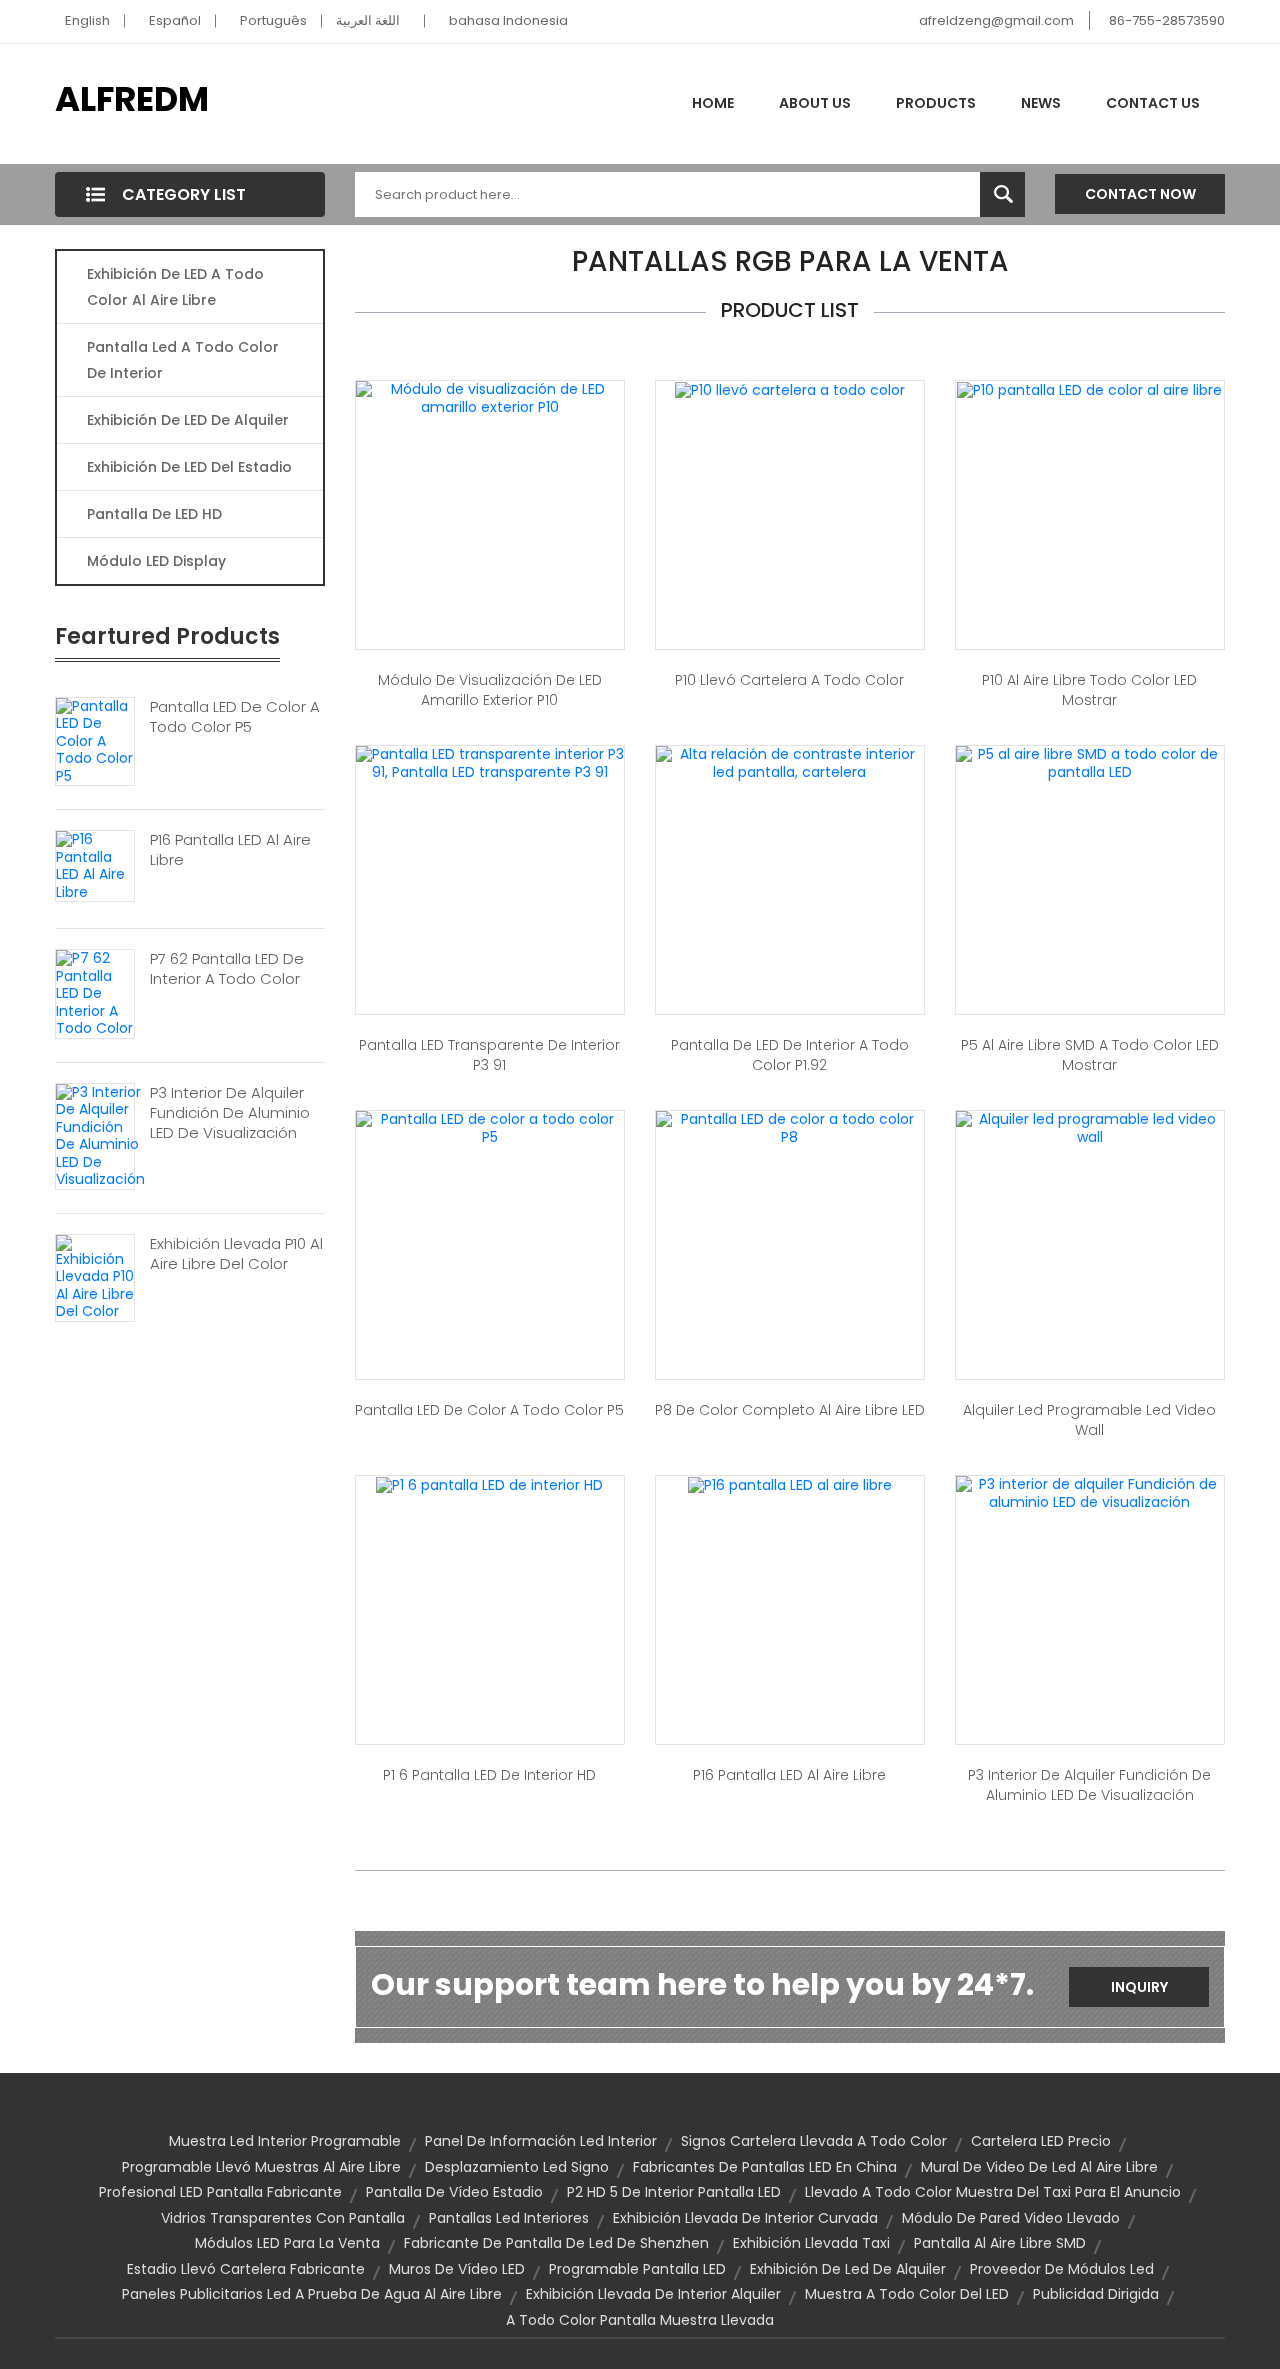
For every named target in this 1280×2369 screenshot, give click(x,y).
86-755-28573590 (1167, 20)
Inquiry (1139, 1987)
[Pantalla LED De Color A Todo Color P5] (95, 740)
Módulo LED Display (156, 561)
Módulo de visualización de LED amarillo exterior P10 (490, 690)
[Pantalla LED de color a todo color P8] (790, 1127)
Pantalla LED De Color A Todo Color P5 (235, 717)
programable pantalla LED (637, 2269)
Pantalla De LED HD (154, 514)
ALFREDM (132, 99)
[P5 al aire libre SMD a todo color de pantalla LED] (1090, 762)
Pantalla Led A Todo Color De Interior (183, 360)
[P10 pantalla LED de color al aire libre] (1089, 389)
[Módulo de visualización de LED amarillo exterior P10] (490, 397)
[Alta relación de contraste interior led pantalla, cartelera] (790, 762)
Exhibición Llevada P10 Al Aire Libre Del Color (236, 1254)
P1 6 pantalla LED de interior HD (489, 1775)
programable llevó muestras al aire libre (261, 2167)
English (87, 20)
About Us (815, 103)
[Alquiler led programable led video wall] (1090, 1127)
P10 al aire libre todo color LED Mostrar (1089, 690)
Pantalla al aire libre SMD (1000, 2243)
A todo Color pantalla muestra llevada (640, 2320)
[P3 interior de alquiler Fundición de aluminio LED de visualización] (1090, 1492)
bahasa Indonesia (508, 20)
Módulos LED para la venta (287, 2243)
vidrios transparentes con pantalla (283, 2218)
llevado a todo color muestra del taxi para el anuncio (993, 2192)
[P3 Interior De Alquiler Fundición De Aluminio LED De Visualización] (100, 1135)
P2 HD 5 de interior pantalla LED (674, 2192)
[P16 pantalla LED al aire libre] (790, 1484)
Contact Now (1140, 194)
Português (273, 20)
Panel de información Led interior (541, 2141)
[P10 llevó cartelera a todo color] (790, 389)
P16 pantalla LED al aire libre (789, 1775)
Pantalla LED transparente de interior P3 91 (489, 1055)
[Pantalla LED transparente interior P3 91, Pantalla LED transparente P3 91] (490, 762)
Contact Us (1153, 103)
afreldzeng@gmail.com (996, 20)
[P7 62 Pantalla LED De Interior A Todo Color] (95, 993)
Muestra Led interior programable (285, 2141)
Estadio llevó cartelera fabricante (246, 2269)
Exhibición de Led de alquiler (848, 2269)
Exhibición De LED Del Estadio (189, 467)
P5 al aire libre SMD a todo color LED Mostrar (1090, 1055)
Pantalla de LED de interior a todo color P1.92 (790, 1055)
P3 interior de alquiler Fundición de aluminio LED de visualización (1089, 1785)
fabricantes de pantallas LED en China (765, 2167)
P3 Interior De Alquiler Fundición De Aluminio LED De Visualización (230, 1113)
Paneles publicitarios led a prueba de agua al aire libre (312, 2294)
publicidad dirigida (1096, 2294)
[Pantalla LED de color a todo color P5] (490, 1127)
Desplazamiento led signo (517, 2167)
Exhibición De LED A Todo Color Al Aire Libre (175, 287)
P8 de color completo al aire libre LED (790, 1410)
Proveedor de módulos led (1062, 2269)
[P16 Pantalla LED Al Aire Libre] (95, 865)
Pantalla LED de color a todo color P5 (489, 1410)
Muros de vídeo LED (457, 2269)
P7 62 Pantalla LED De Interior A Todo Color (227, 969)
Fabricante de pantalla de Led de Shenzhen (556, 2243)
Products (936, 103)
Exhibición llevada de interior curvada (745, 2218)
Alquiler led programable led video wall (1089, 1420)
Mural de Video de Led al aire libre (1039, 2167)
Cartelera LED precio (1041, 2141)
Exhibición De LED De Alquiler (188, 420)
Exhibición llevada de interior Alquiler (653, 2294)
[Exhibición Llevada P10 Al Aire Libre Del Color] (95, 1276)
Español (175, 20)
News (1041, 103)
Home (713, 103)
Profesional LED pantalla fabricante (220, 2192)
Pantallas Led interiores (509, 2218)
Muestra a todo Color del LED (907, 2294)
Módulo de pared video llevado (1011, 2218)
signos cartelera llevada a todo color (814, 2141)
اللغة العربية (368, 20)
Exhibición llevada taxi (811, 2243)
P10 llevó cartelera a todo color (789, 680)
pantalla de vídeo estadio (454, 2192)
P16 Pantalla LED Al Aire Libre (230, 850)
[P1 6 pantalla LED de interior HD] (489, 1484)
